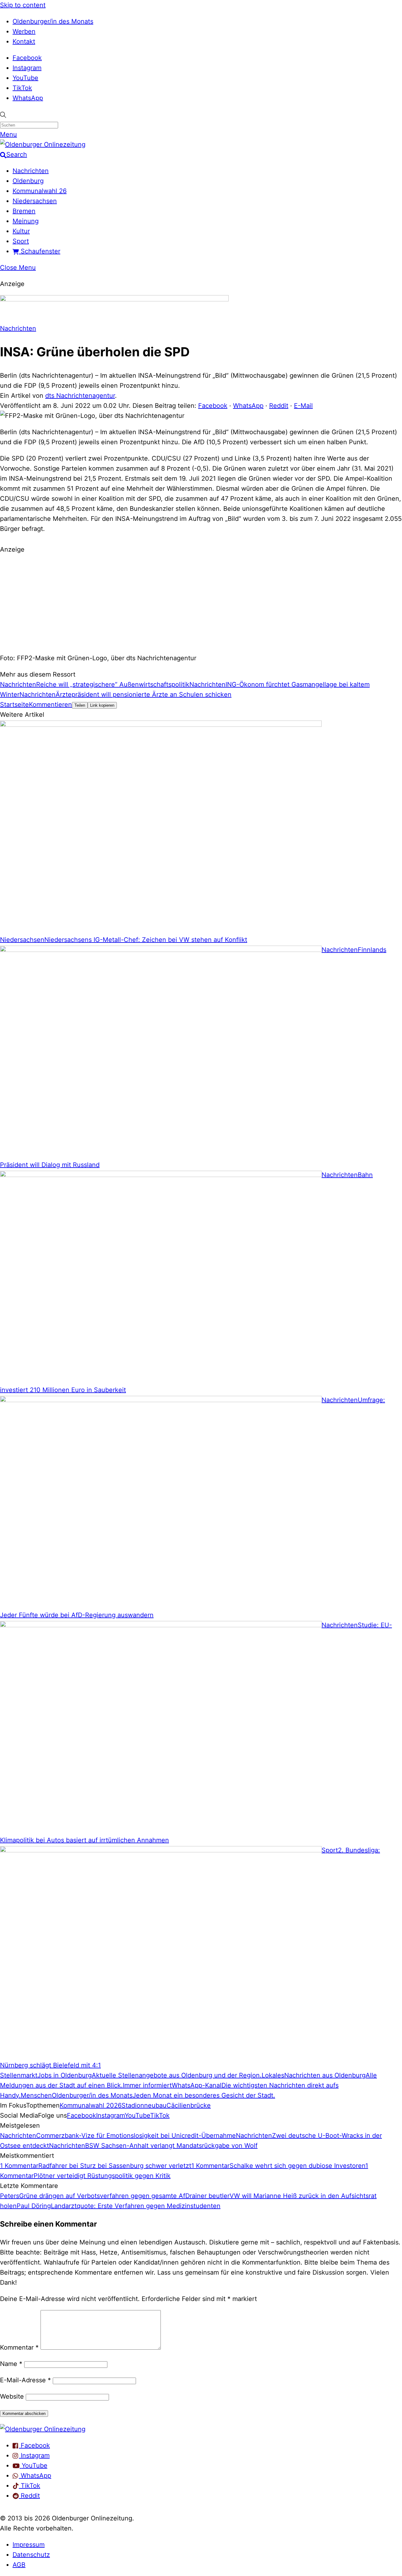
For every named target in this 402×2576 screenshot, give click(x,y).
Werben (24, 31)
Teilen (80, 705)
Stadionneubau (144, 2105)
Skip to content (23, 5)
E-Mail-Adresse (25, 2380)
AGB (19, 2565)
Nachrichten (31, 171)
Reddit (279, 406)
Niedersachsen (35, 201)
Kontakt (24, 41)
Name (11, 2364)
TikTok (22, 88)
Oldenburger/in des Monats (53, 21)
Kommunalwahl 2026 (91, 2105)
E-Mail (303, 406)
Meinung (26, 221)
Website (12, 2396)
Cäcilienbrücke (189, 2105)
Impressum (29, 2545)
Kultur (21, 231)
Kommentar (19, 2347)
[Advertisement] (201, 603)
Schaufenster (40, 251)
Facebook (27, 58)
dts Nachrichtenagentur (80, 396)
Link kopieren (102, 705)
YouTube (25, 78)
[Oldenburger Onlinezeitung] (43, 2429)
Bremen (24, 211)
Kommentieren (50, 705)
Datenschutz (31, 2555)
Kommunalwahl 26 (40, 191)
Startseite (14, 705)
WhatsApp (28, 98)
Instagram (27, 68)
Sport (21, 241)
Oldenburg (28, 181)
